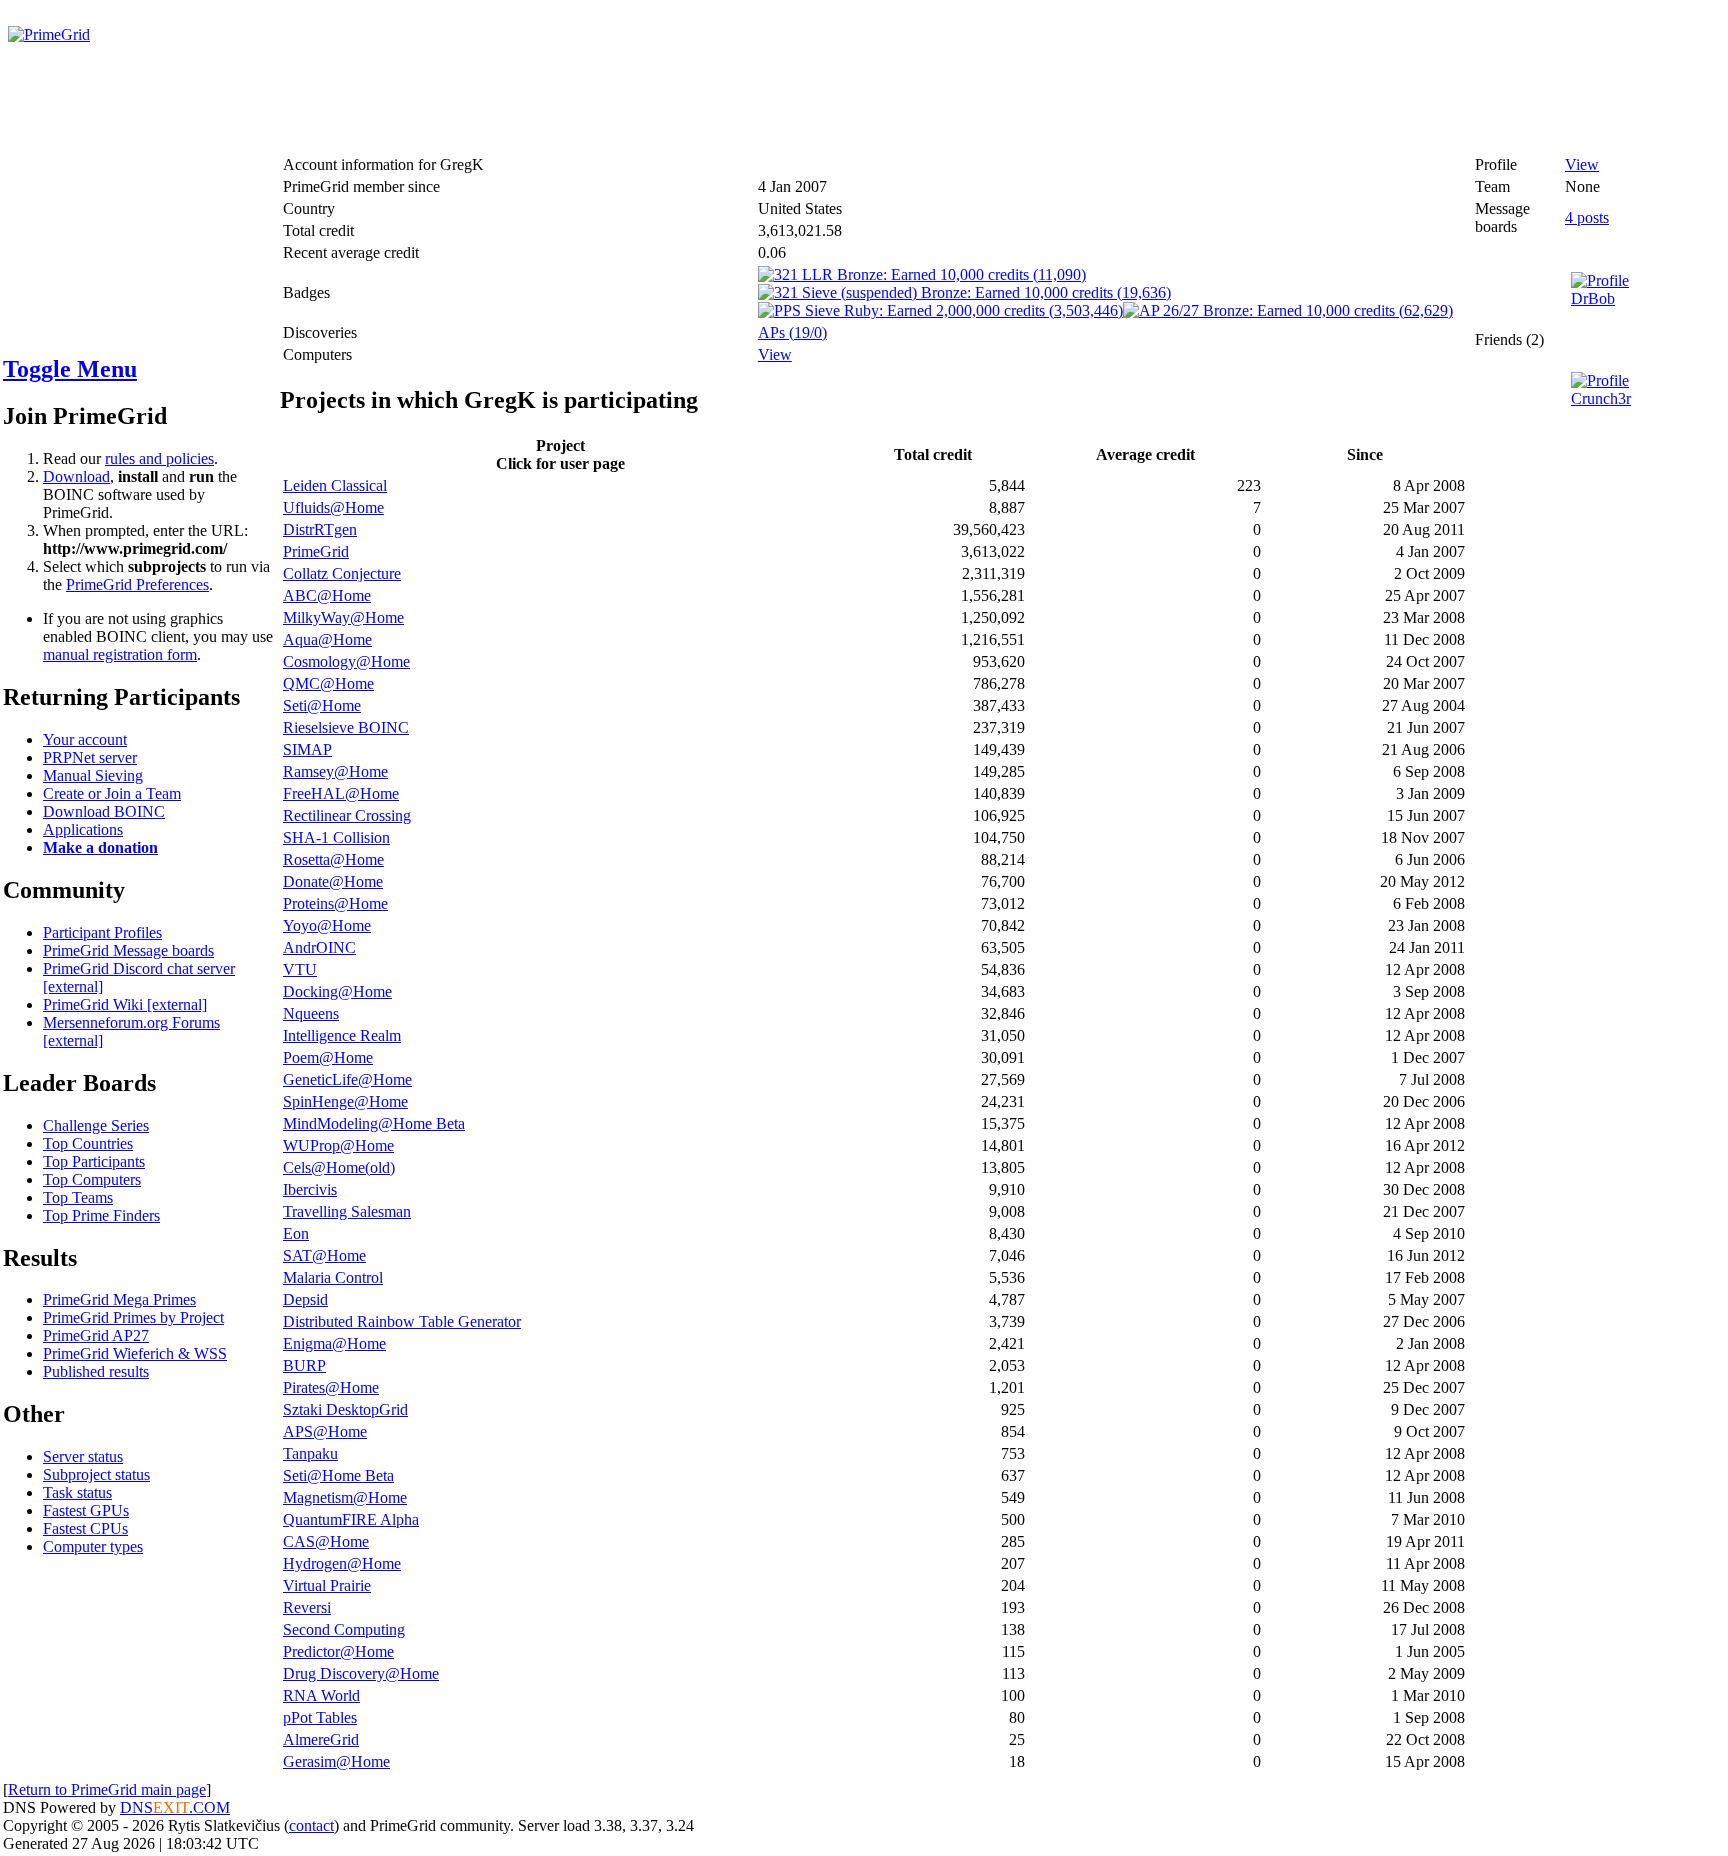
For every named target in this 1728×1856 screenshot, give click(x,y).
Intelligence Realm (342, 1035)
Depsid (305, 1299)
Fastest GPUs (86, 1510)
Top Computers (92, 1179)
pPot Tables (320, 1717)
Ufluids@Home (333, 507)
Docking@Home (337, 991)
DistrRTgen (320, 529)
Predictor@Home (338, 1651)
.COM (191, 1807)
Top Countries (88, 1143)
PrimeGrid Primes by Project (133, 1317)
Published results (96, 1371)
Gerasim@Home (336, 1761)
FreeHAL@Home (341, 793)
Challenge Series (96, 1125)
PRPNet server (90, 757)
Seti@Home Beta (338, 1475)
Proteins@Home (335, 903)
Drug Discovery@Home (361, 1673)
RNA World (321, 1695)
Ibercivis (310, 1189)
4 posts (1587, 217)
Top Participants (94, 1161)
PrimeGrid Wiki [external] (125, 1004)
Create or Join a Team (112, 793)
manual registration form (120, 654)
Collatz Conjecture (342, 573)
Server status (83, 1456)
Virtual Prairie (327, 1585)
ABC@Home (327, 595)
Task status (77, 1492)
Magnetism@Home (345, 1497)
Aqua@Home (327, 639)
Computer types (93, 1546)
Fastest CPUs (85, 1528)
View (775, 354)
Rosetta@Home (333, 859)
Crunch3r (1601, 398)
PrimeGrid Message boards (128, 950)
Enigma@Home (334, 1343)
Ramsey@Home (335, 771)
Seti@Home (322, 705)
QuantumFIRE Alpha (351, 1519)
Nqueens (311, 1013)
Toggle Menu (70, 369)
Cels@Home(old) (339, 1167)
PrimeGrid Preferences (137, 584)
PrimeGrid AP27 (96, 1335)
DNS (136, 1807)
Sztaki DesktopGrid (345, 1409)
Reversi (307, 1607)
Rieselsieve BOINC (346, 727)
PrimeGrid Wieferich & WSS (135, 1353)
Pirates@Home (331, 1387)
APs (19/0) (792, 332)
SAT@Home (324, 1255)
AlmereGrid (321, 1739)
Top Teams (78, 1197)
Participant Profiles (102, 932)
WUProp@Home (338, 1145)
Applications (83, 829)
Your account (85, 739)
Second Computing (344, 1629)
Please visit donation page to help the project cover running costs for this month (267, 52)
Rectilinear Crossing (347, 815)
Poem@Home (328, 1057)
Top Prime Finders (101, 1215)
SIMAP (307, 749)
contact (311, 1825)
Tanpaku (310, 1453)
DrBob (1593, 298)
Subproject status (96, 1474)
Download (76, 476)
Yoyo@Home (327, 925)
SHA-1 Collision (336, 837)
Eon (296, 1233)
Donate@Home (333, 881)
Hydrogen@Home (342, 1563)
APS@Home (325, 1431)
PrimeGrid (316, 551)
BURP (304, 1365)
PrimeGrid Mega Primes (119, 1299)
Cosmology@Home (346, 661)
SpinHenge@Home (345, 1101)
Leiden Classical (335, 485)
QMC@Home (328, 683)
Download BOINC (104, 811)
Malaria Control (333, 1277)
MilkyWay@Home (343, 617)
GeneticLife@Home (347, 1079)
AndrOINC (319, 947)
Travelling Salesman (347, 1211)
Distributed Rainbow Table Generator (402, 1321)
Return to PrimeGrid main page (107, 1789)
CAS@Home (326, 1541)
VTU (300, 969)
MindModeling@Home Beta (374, 1123)
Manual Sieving (93, 775)
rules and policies (159, 458)
